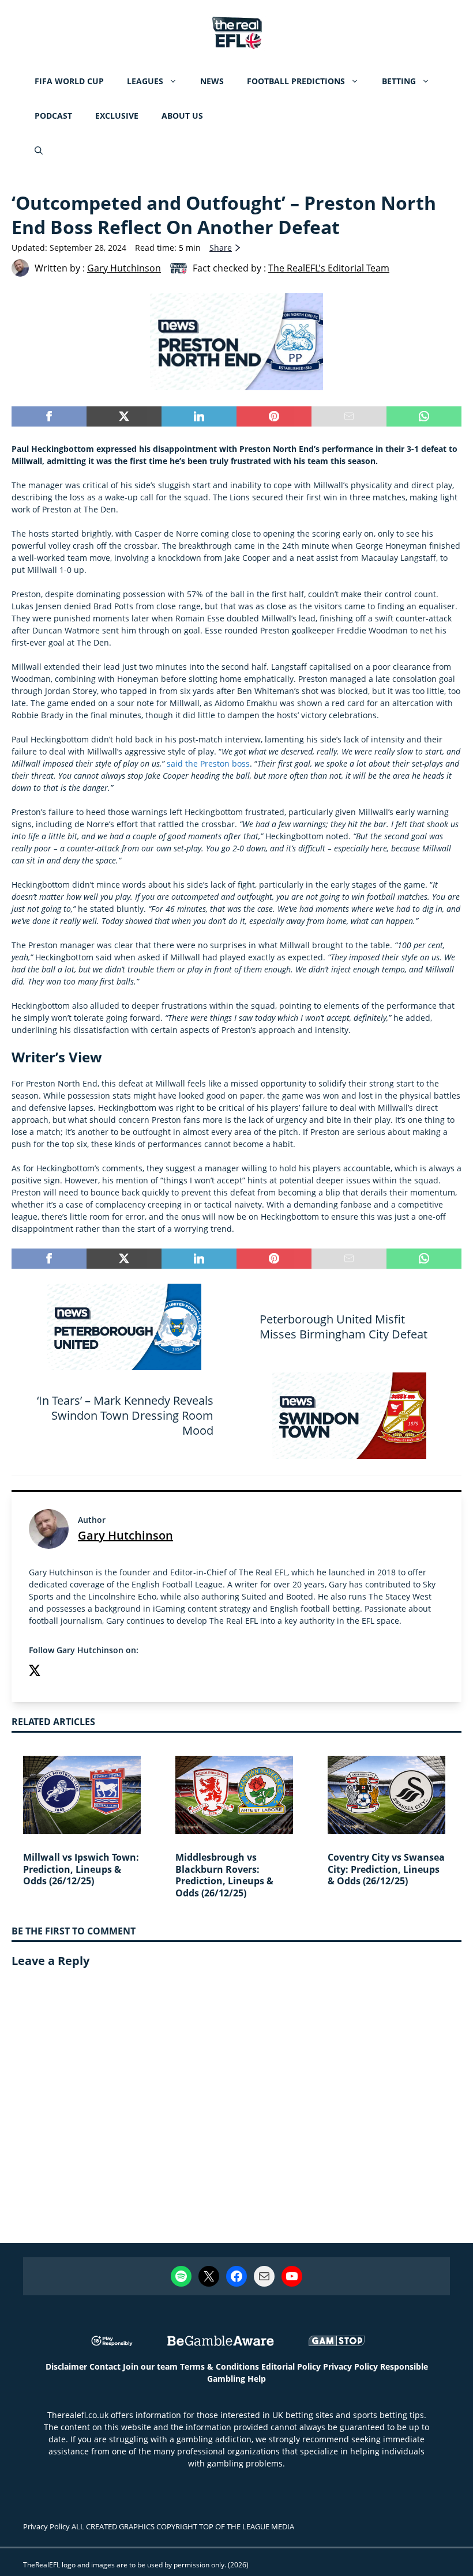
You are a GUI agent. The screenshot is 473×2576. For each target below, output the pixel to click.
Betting (399, 81)
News (212, 81)
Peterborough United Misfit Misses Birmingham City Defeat (344, 1327)
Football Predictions (296, 81)
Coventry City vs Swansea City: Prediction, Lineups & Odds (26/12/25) (386, 1869)
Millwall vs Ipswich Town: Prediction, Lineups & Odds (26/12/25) (81, 1869)
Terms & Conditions (219, 2366)
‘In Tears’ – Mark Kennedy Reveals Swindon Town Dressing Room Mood (125, 1415)
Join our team (150, 2366)
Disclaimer (66, 2366)
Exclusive (117, 116)
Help (257, 2379)
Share (221, 248)
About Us (182, 116)
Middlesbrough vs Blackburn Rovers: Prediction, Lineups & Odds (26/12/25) (224, 1875)
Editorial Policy (291, 2366)
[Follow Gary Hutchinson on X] (35, 1672)
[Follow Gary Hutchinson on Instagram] (58, 1672)
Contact (105, 2366)
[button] (39, 150)
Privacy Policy (350, 2366)
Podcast (53, 116)
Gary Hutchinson (125, 1535)
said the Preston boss (208, 763)
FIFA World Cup (69, 81)
